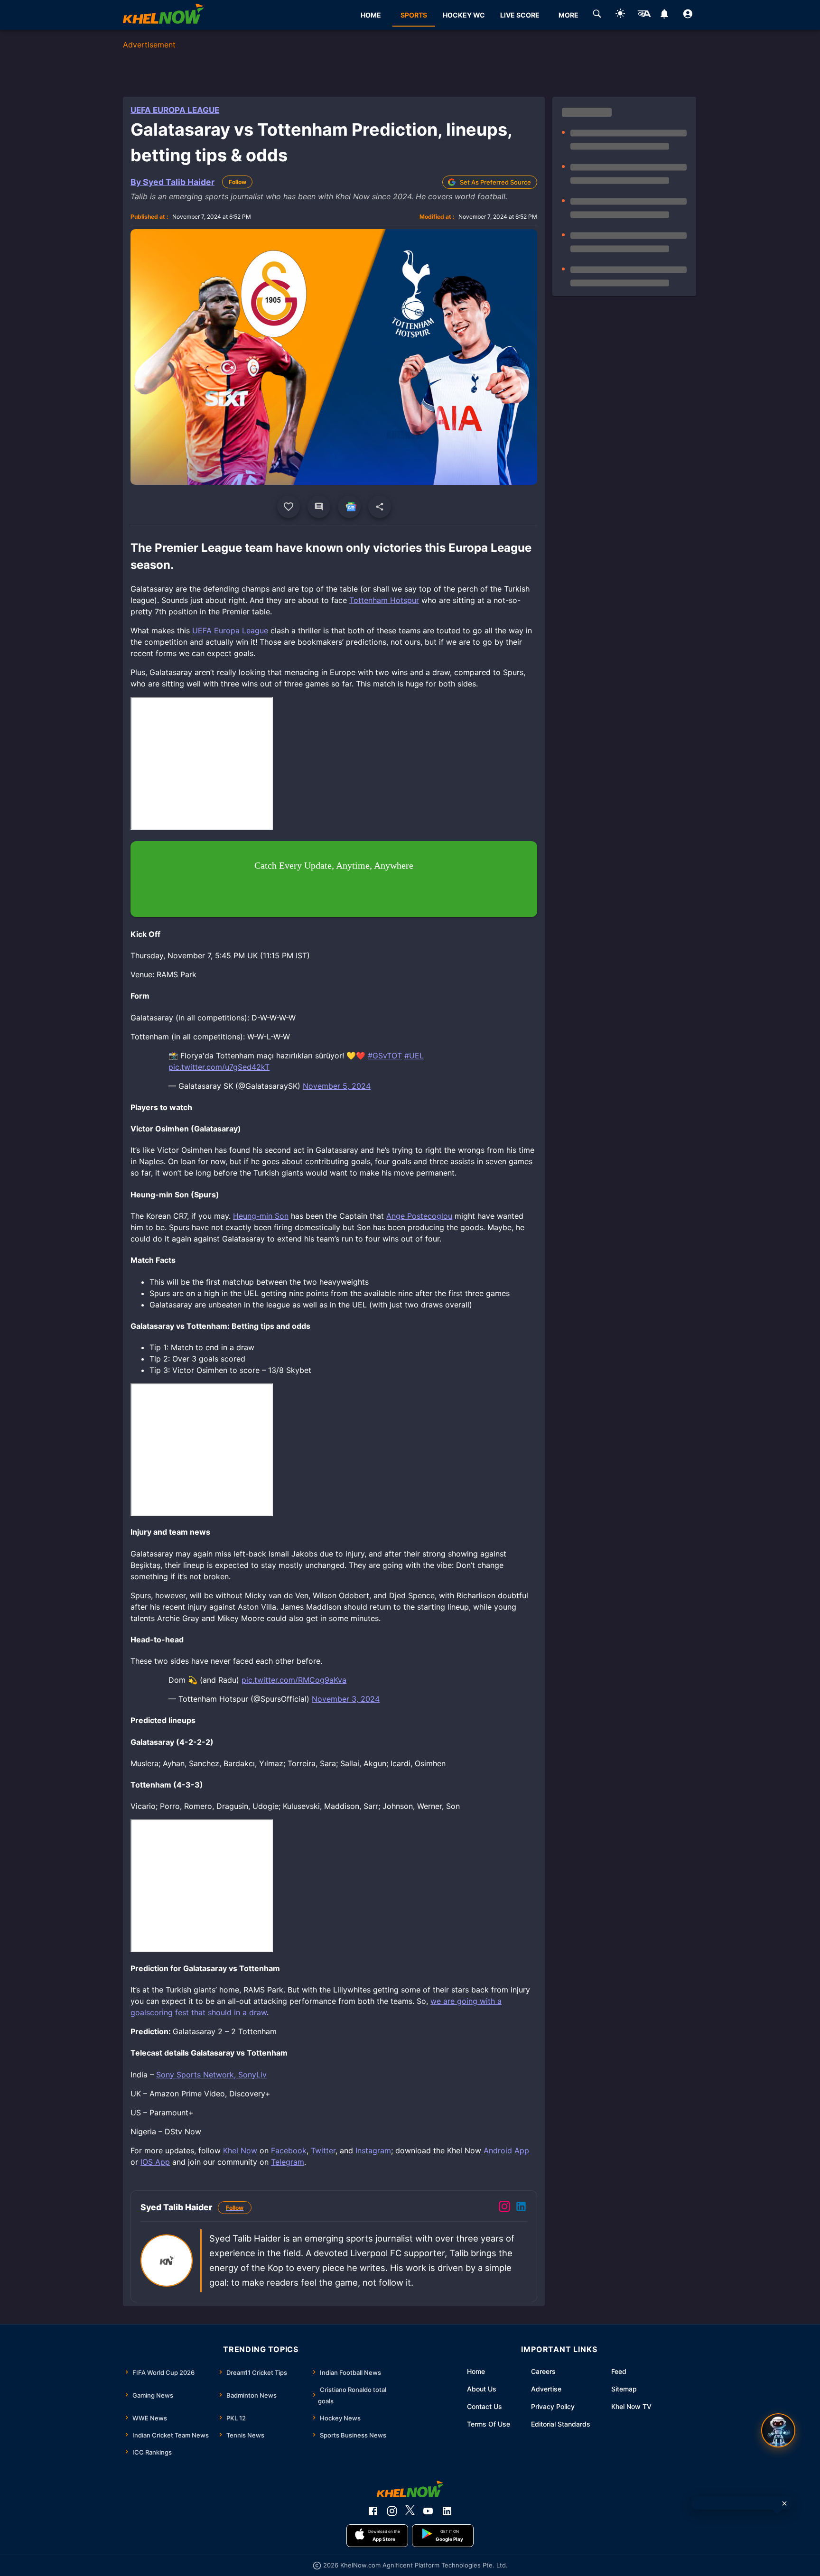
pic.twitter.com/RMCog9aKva (294, 1680)
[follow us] (349, 507)
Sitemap (624, 2389)
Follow (238, 182)
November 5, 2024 (337, 1086)
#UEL (414, 1056)
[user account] (688, 15)
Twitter (323, 2150)
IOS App (155, 2162)
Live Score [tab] (520, 15)
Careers (543, 2371)
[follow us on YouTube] (428, 2511)
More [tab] (568, 15)
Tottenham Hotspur (384, 600)
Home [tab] (371, 15)
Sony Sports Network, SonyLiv (211, 2075)
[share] (380, 507)
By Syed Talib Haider (172, 182)
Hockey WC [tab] (464, 15)
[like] (289, 507)
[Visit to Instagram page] (504, 2208)
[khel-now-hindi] (644, 15)
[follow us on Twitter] (410, 2511)
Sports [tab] (414, 15)
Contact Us (485, 2406)
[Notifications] (665, 15)
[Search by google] (597, 15)
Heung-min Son (261, 1216)
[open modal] (778, 2430)
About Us (482, 2389)
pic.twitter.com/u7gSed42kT (219, 1067)
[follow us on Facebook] (373, 2511)
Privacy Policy (553, 2406)
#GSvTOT (385, 1056)
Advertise (546, 2389)
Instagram (373, 2150)
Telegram (288, 2162)
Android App (506, 2150)
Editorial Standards (561, 2424)
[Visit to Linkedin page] (521, 2208)
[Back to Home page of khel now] (163, 15)
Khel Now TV (631, 2406)
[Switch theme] (620, 15)
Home (476, 2371)
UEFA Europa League (175, 110)
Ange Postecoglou (419, 1216)
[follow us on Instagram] (392, 2511)
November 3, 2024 (346, 1699)
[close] (784, 2503)
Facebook (289, 2150)
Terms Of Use (489, 2424)
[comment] (319, 507)
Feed (619, 2371)
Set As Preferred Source (495, 182)
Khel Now (240, 2150)
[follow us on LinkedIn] (447, 2511)
